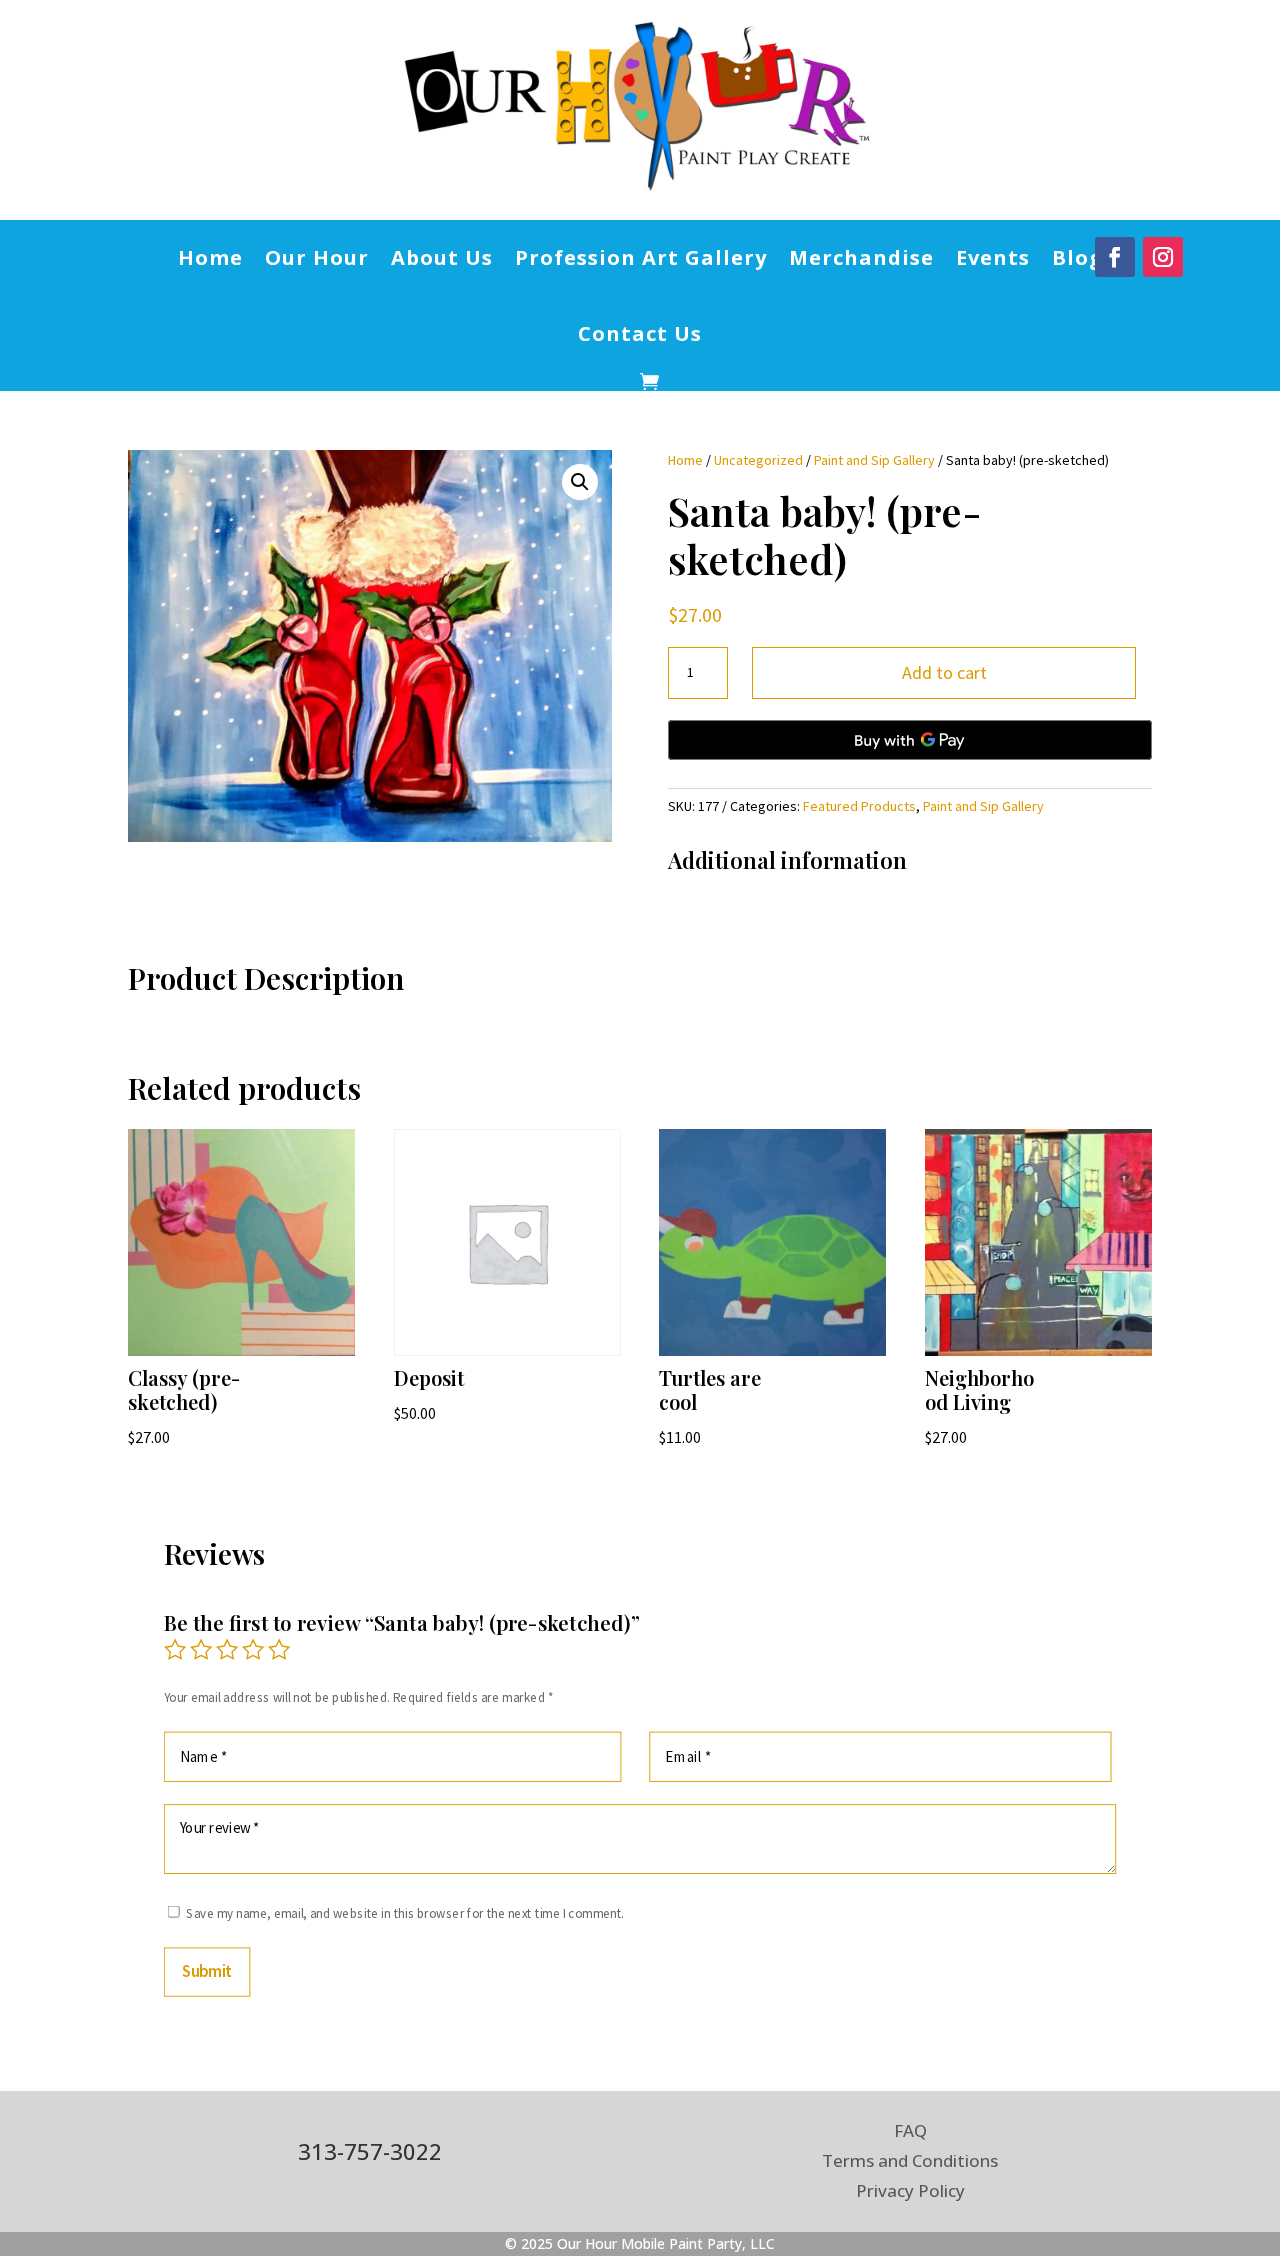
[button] (580, 482)
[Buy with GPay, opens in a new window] (910, 740)
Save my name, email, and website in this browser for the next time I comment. (405, 1913)
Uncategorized (758, 460)
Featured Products (859, 806)
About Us (442, 257)
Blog (1077, 257)
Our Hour (317, 257)
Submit (207, 1971)
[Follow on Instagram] (1163, 257)
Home (210, 257)
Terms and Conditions (910, 2163)
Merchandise (861, 257)
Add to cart (944, 672)
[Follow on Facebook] (1115, 257)
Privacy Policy (910, 2193)
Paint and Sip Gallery (874, 460)
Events (993, 257)
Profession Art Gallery (641, 257)
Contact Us (640, 333)
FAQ (910, 2133)
